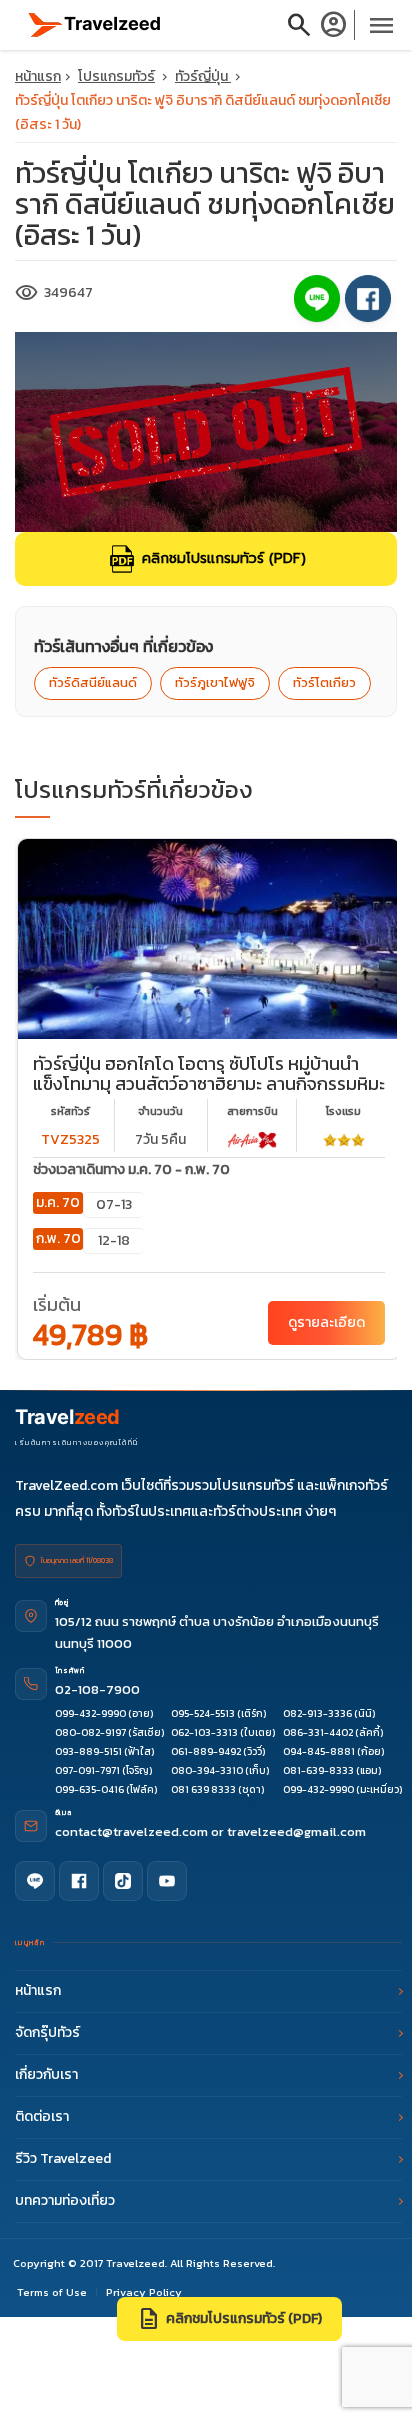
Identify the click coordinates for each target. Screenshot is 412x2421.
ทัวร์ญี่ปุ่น (203, 76)
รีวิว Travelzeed (63, 2158)
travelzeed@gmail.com (296, 1831)
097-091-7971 (87, 1770)
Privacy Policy (144, 2292)
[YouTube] (167, 1881)
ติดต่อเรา (42, 2116)
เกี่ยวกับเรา (46, 2074)
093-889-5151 (88, 1751)
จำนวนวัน (160, 1111)
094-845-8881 (319, 1751)
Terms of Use (52, 2292)
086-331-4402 (318, 1732)
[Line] (35, 1881)
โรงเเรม (343, 1111)
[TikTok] (123, 1881)
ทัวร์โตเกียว (324, 682)
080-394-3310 (207, 1770)
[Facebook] (79, 1881)
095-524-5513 (203, 1713)
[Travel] (95, 23)
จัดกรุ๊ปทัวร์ (47, 2032)
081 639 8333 (203, 1789)
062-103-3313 (204, 1732)
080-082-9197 (90, 1732)
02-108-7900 (97, 1689)
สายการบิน (252, 1111)
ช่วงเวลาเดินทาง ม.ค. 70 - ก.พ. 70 (131, 1169)
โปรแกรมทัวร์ (116, 76)
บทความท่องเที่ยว (65, 2200)
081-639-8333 (318, 1770)
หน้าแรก (38, 76)
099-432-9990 (90, 1713)
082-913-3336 (317, 1713)
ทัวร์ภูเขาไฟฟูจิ (215, 682)
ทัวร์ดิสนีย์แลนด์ (93, 682)
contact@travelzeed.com (133, 1831)
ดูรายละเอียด (326, 1322)
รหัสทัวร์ (70, 1111)
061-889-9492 (206, 1751)
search (299, 25)
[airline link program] (252, 1139)
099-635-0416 (89, 1789)
